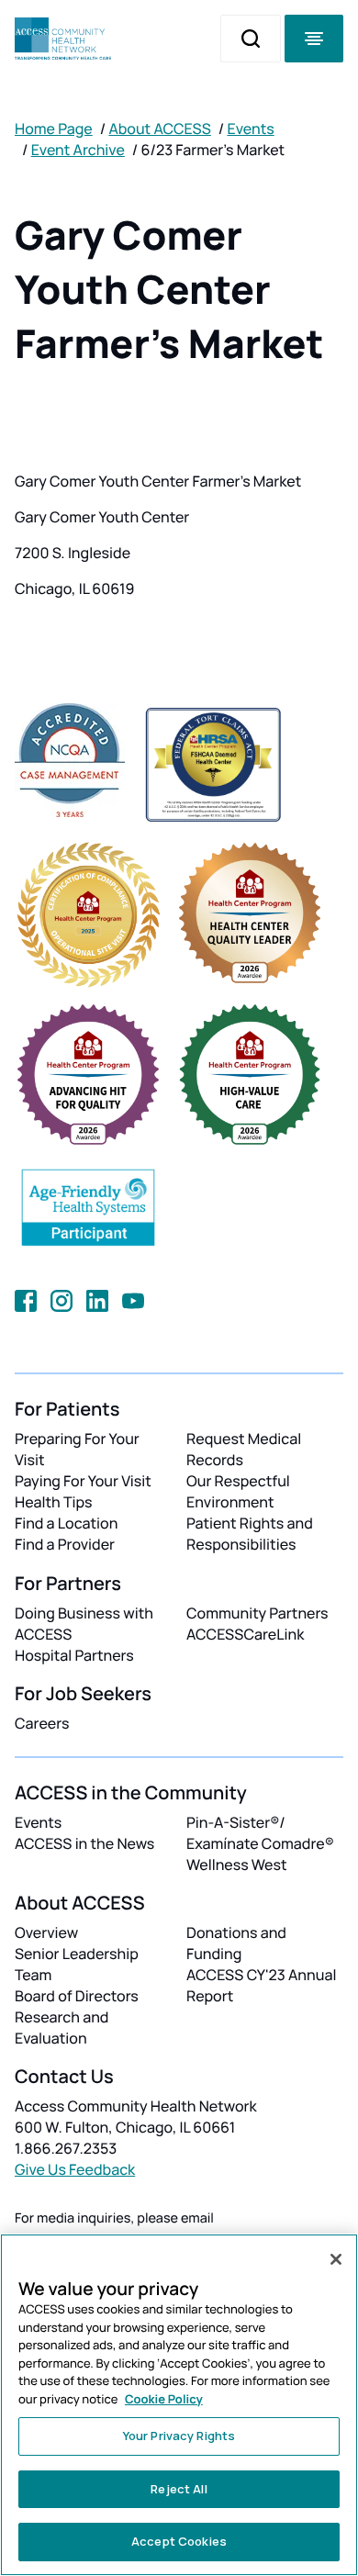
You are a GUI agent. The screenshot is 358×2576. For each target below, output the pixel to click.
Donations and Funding (236, 1943)
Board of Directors (77, 1996)
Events (251, 129)
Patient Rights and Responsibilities (250, 1534)
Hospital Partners (74, 1655)
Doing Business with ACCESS (84, 1624)
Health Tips (53, 1502)
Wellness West (237, 1865)
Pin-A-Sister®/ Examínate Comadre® (260, 1833)
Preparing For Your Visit (77, 1449)
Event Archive (78, 150)
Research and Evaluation (62, 2027)
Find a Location (66, 1523)
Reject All (179, 2489)
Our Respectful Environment (238, 1491)
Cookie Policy (164, 2399)
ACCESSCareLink (245, 1634)
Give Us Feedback (75, 2169)
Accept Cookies (179, 2541)
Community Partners (257, 1613)
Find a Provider (65, 1544)
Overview (46, 1932)
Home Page (54, 129)
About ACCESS (159, 129)
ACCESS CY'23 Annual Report (261, 1985)
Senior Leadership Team (77, 1964)
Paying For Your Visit (83, 1481)
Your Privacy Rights (179, 2436)
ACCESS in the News (84, 1843)
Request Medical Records (244, 1449)
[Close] (336, 2259)
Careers (42, 1723)
